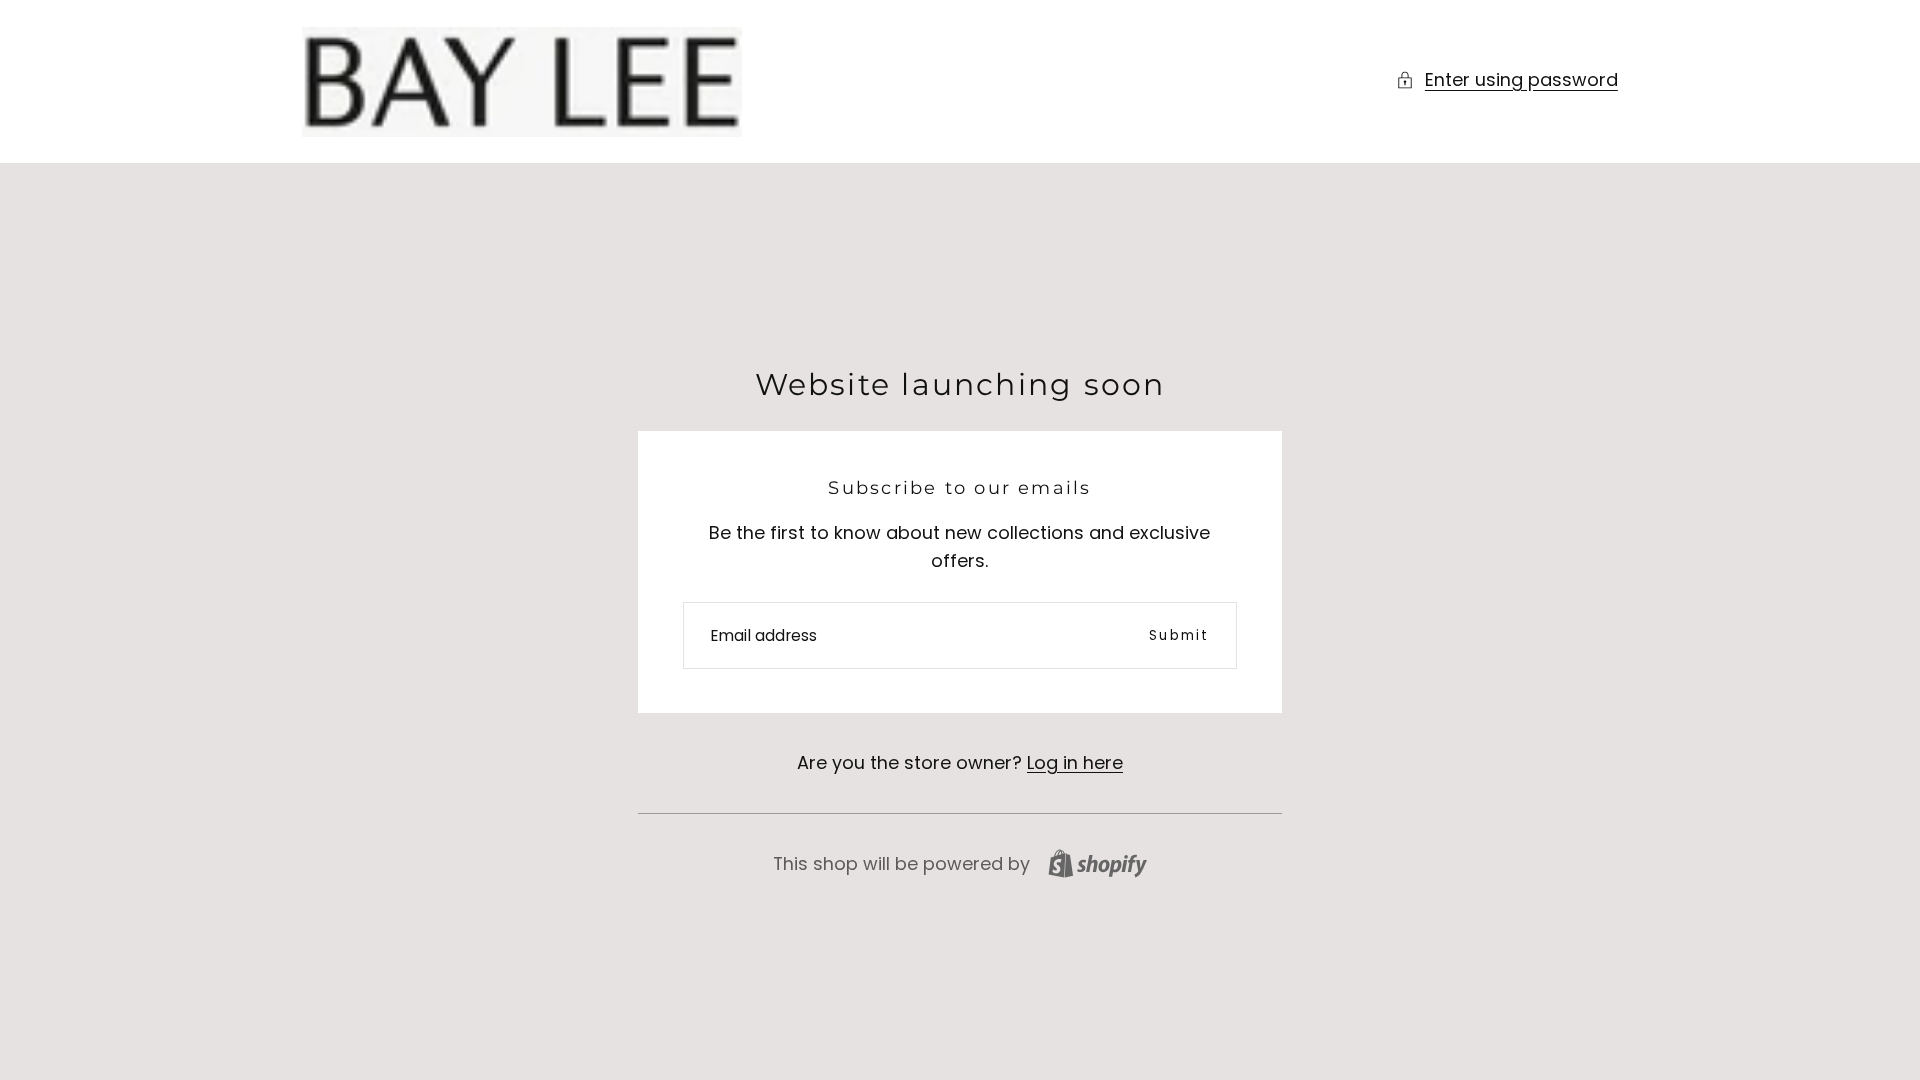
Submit (1179, 635)
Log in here (1075, 762)
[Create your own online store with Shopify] (1097, 863)
